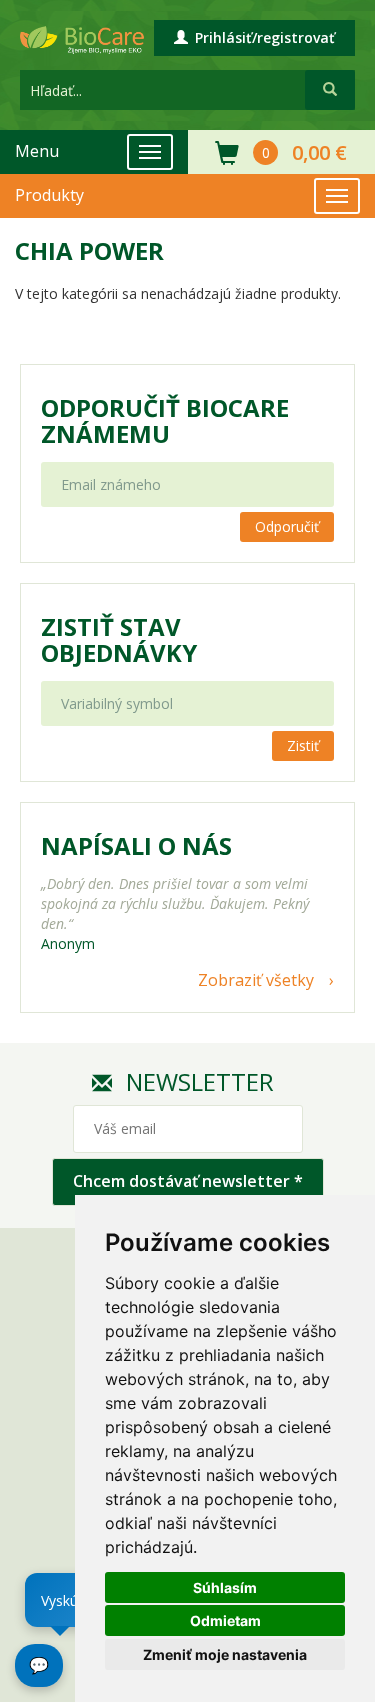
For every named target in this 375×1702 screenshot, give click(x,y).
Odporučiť (287, 526)
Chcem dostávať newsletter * (188, 1181)
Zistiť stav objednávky (119, 640)
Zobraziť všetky (256, 980)
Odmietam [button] (225, 1620)
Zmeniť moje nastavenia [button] (225, 1654)
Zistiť (303, 745)
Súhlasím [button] (225, 1587)
